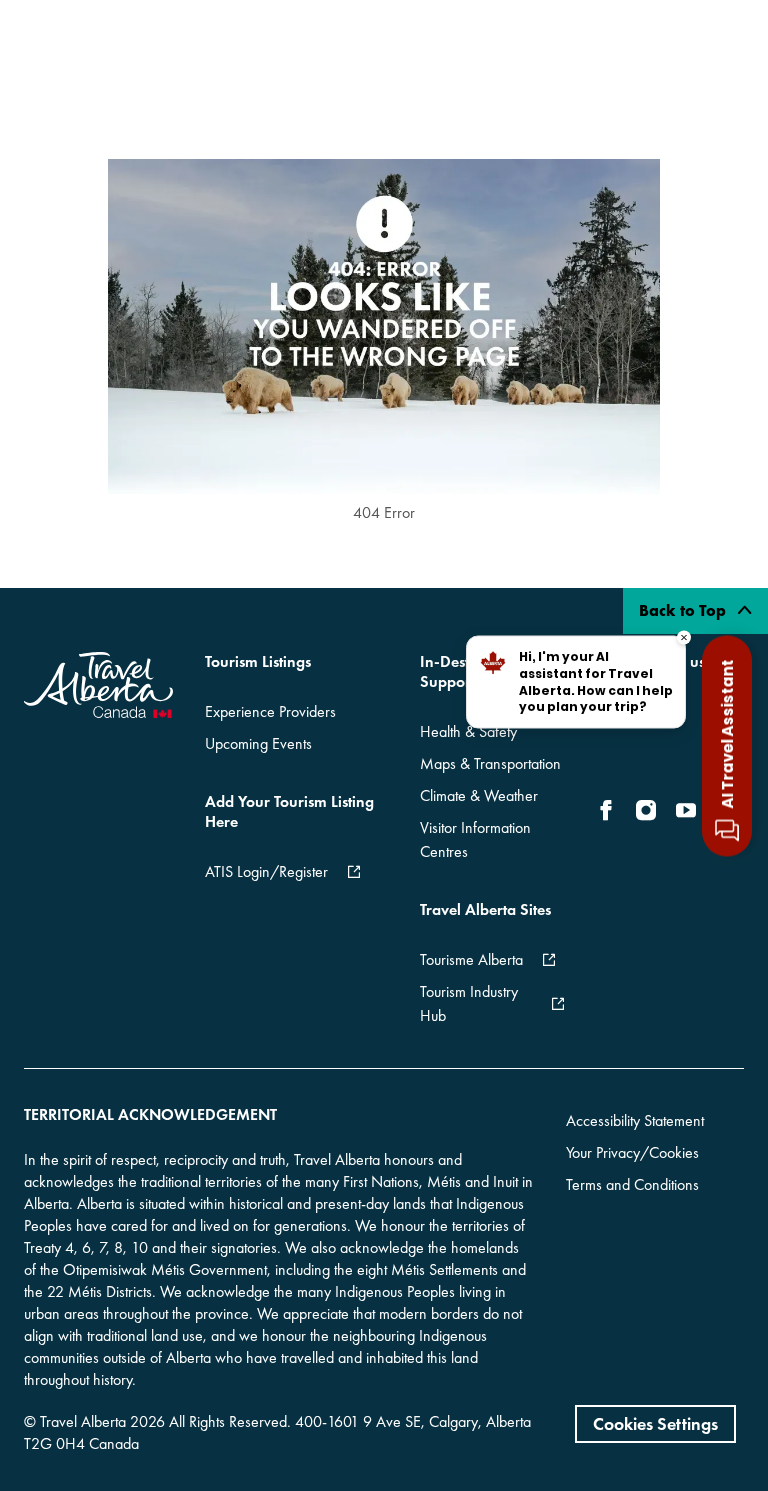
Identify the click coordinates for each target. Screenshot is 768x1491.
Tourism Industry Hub (469, 1003)
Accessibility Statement (635, 1120)
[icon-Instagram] (646, 810)
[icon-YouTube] (686, 810)
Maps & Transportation (490, 763)
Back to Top (684, 610)
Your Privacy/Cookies (632, 1152)
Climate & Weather (479, 795)
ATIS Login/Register (266, 871)
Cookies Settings (655, 1423)
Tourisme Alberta (471, 959)
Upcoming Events (258, 743)
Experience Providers (270, 711)
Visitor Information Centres (475, 839)
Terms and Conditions (632, 1184)
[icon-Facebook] (610, 810)
